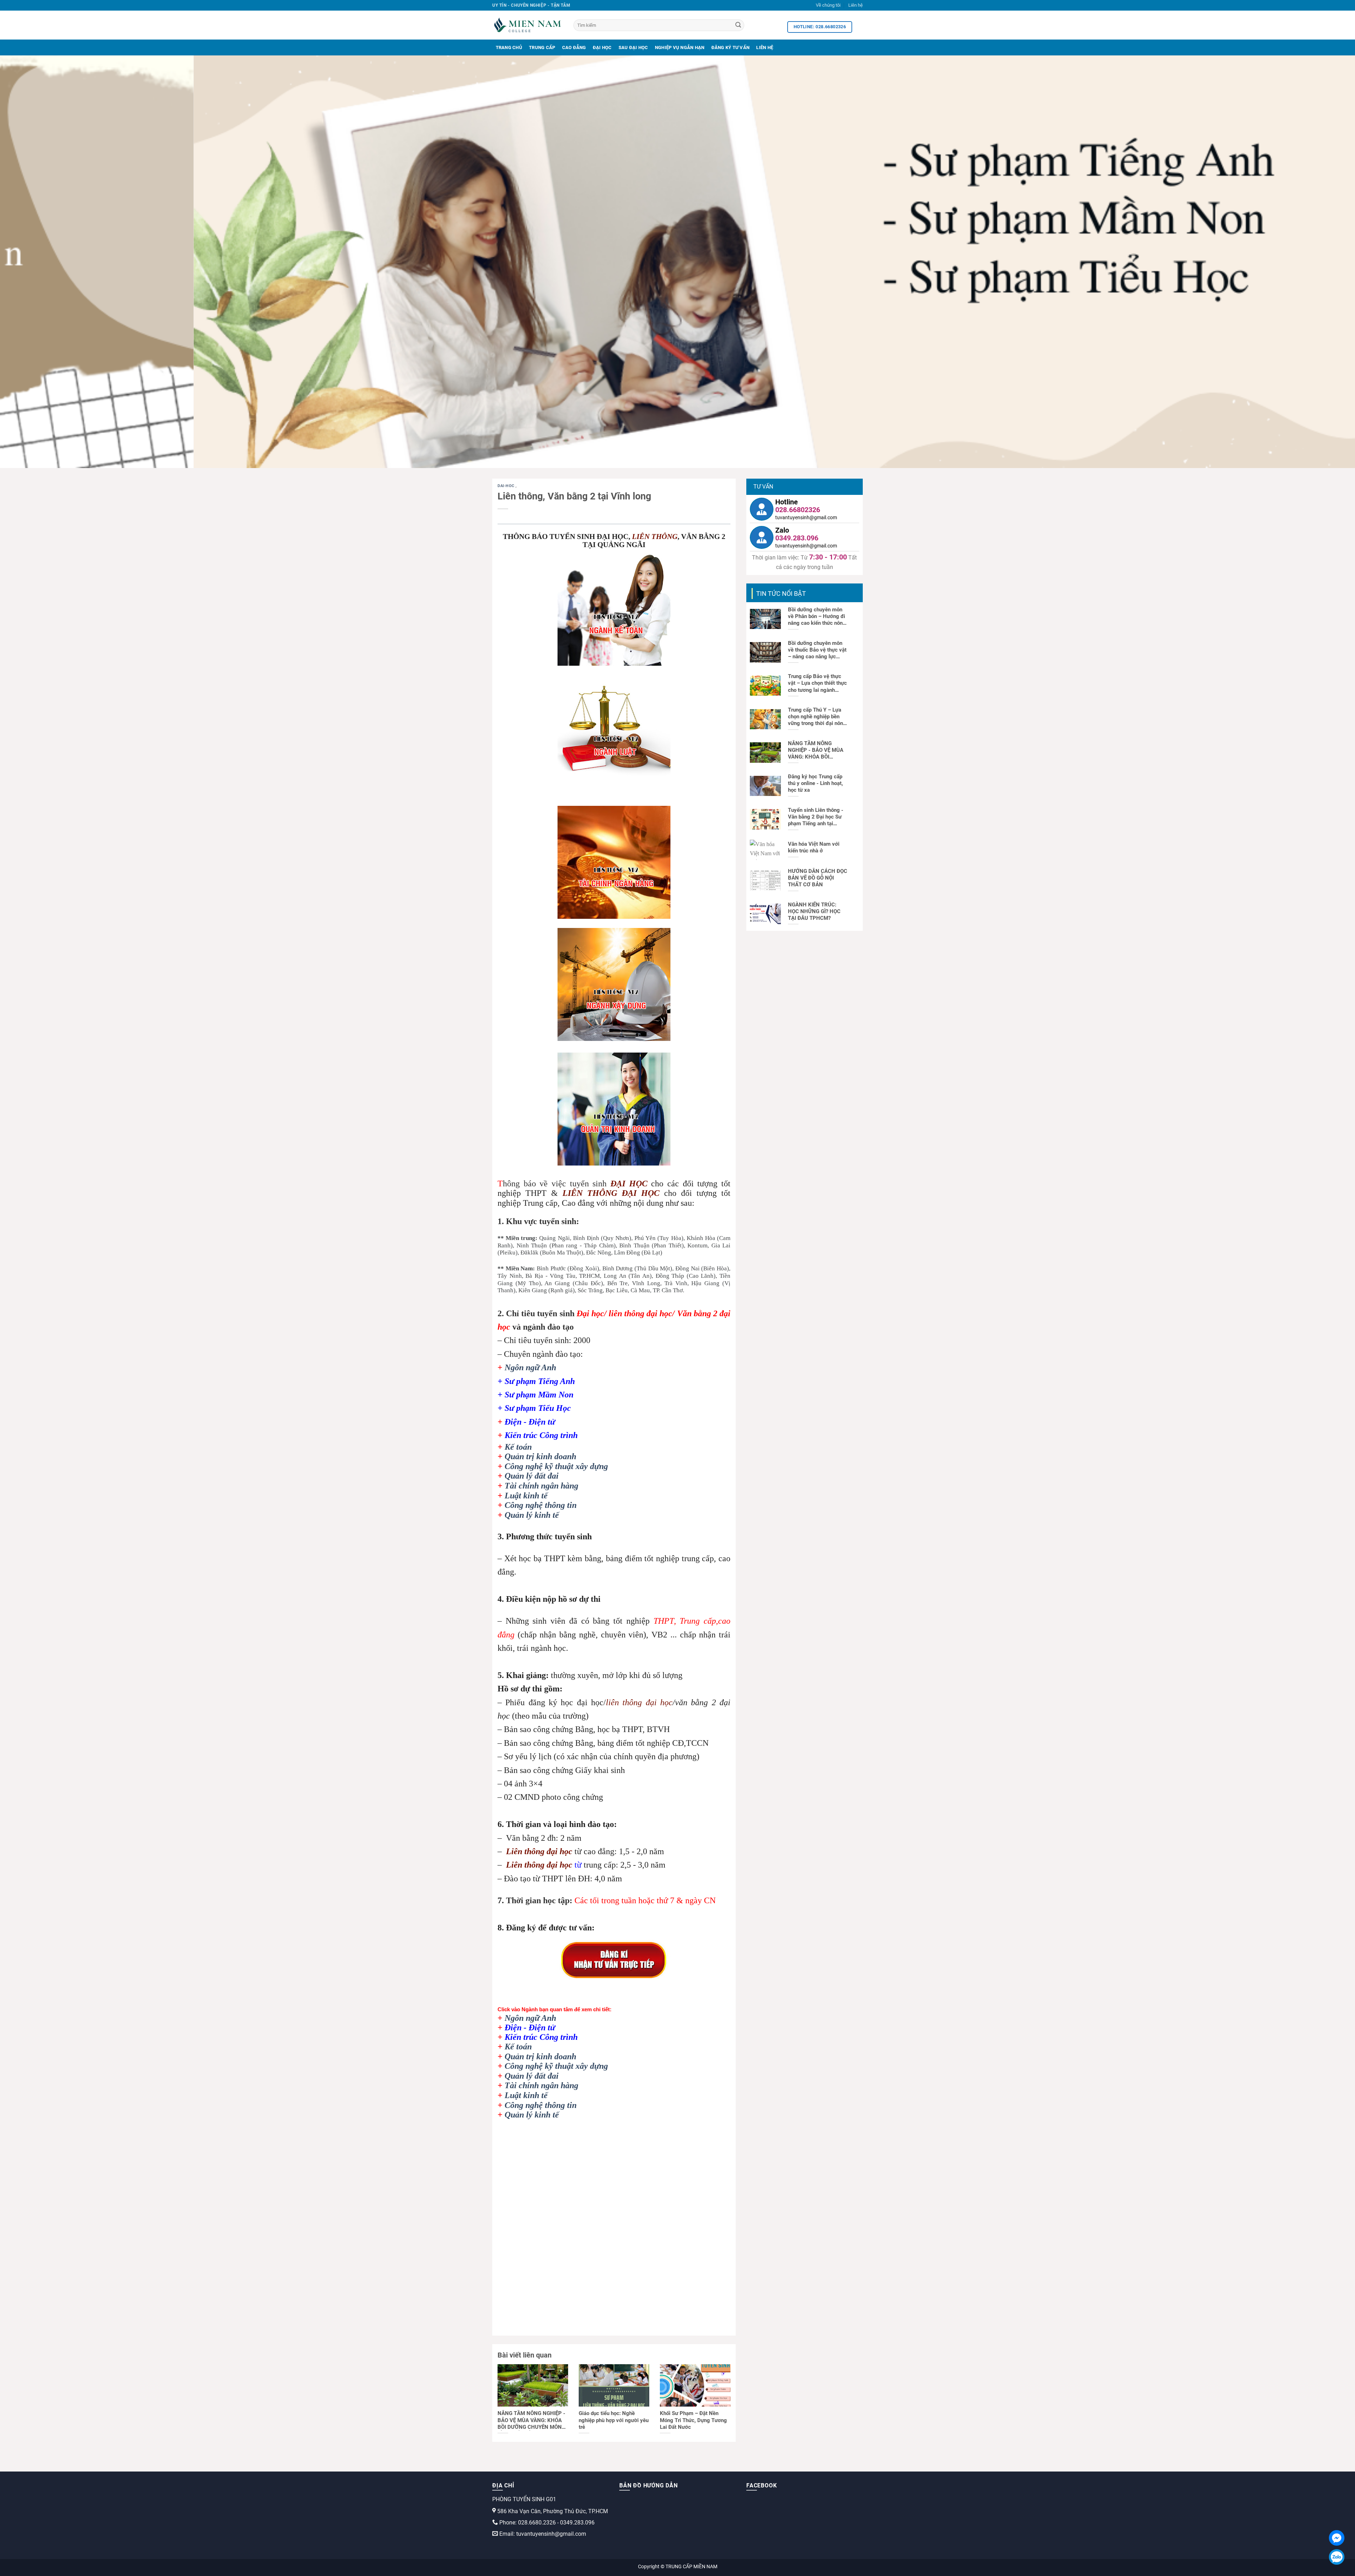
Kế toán (518, 1447)
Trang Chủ (509, 47)
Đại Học (602, 47)
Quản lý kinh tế (532, 1515)
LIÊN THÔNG (655, 537)
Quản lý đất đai (532, 1476)
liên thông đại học (639, 1702)
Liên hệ (856, 5)
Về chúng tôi (828, 5)
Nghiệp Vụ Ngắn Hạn (680, 47)
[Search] (738, 25)
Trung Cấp (542, 47)
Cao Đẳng (574, 47)
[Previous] (36, 262)
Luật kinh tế (526, 1496)
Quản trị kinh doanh (540, 1456)
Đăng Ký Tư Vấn (731, 47)
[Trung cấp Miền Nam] (528, 25)
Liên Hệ (765, 47)
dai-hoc (507, 486)
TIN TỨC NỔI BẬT (781, 594)
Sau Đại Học (633, 47)
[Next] (1319, 262)
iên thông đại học (542, 1851)
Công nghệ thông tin (541, 1505)
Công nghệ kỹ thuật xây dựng (556, 1466)
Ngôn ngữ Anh (530, 1367)
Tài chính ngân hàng (541, 1486)
